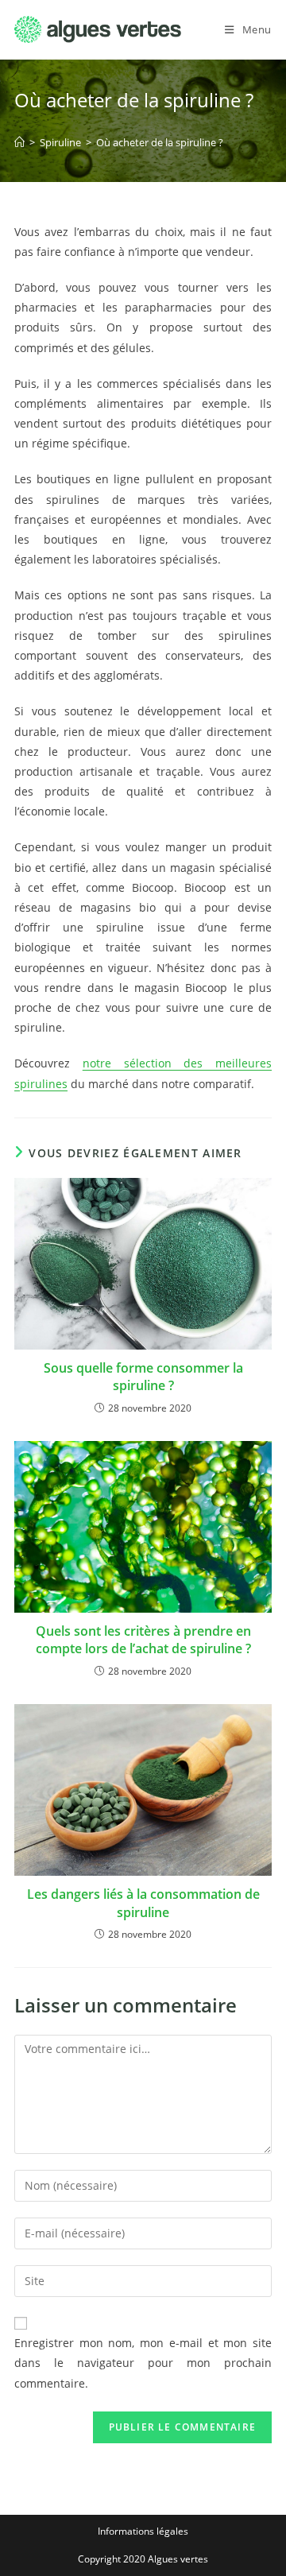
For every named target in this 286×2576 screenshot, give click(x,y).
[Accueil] (19, 142)
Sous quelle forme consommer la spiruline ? (143, 1377)
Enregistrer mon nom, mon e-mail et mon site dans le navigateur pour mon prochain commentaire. (143, 2363)
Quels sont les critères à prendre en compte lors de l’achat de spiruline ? (143, 1640)
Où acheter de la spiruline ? (160, 142)
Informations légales (143, 2531)
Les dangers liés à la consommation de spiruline (143, 1903)
